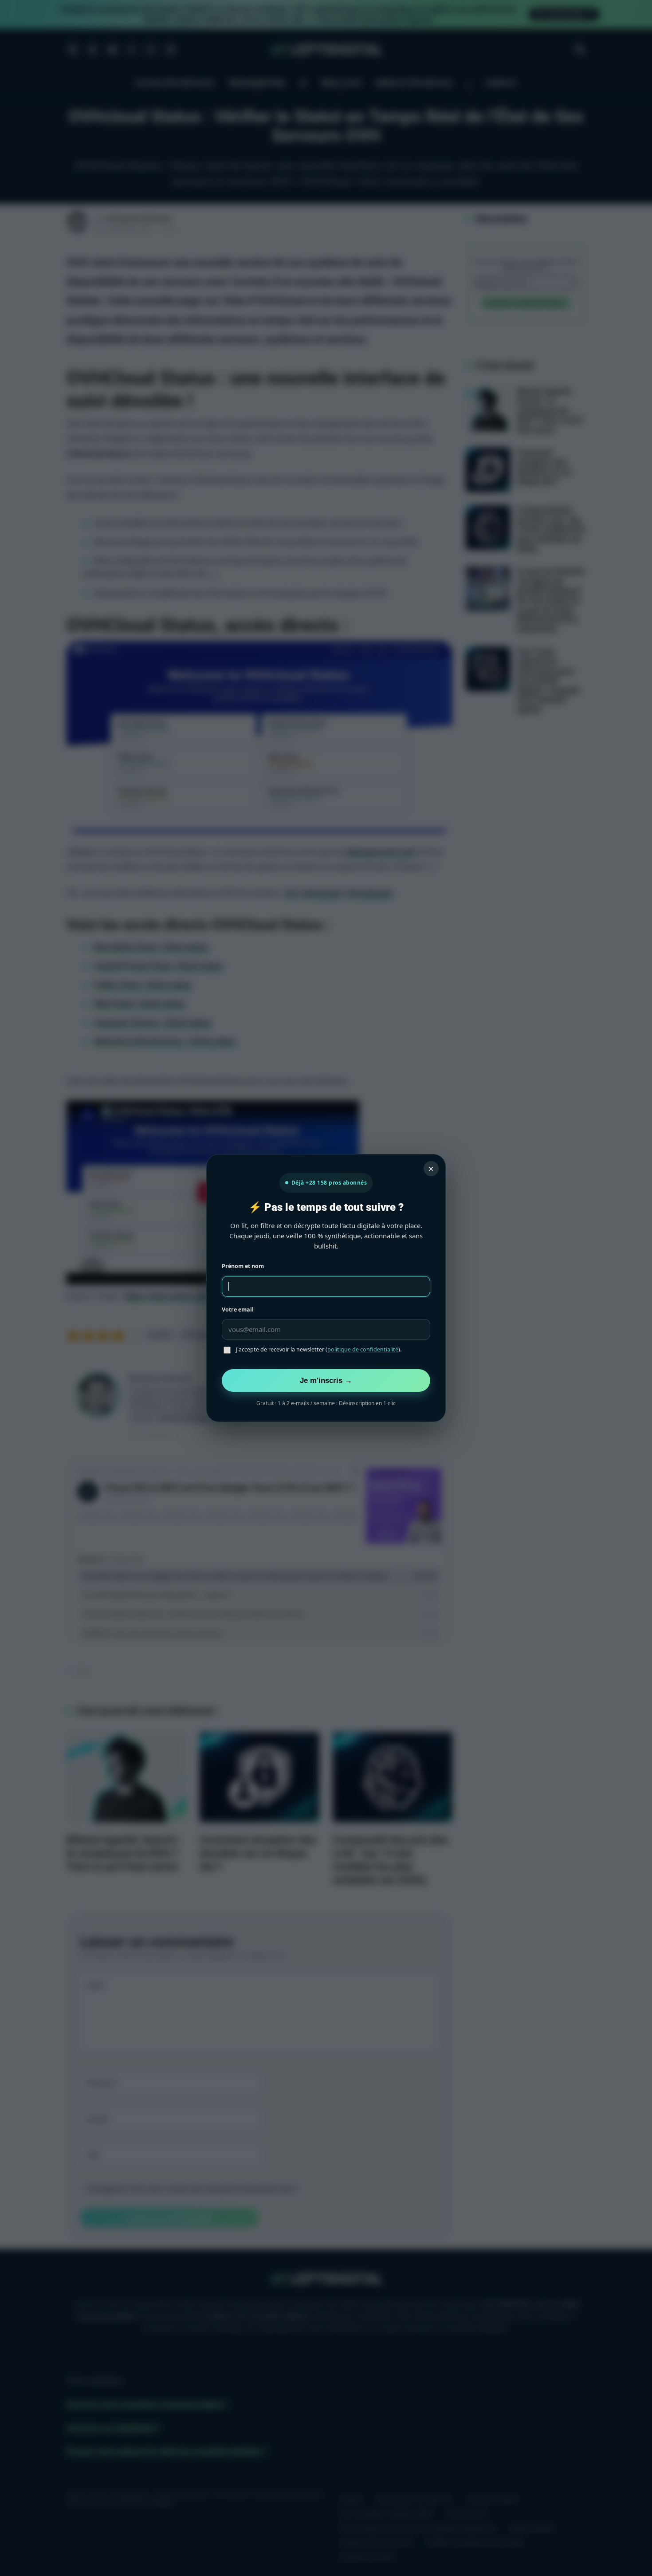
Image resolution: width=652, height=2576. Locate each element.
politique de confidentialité (363, 1349)
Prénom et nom (243, 1266)
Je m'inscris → (326, 1380)
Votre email (238, 1310)
